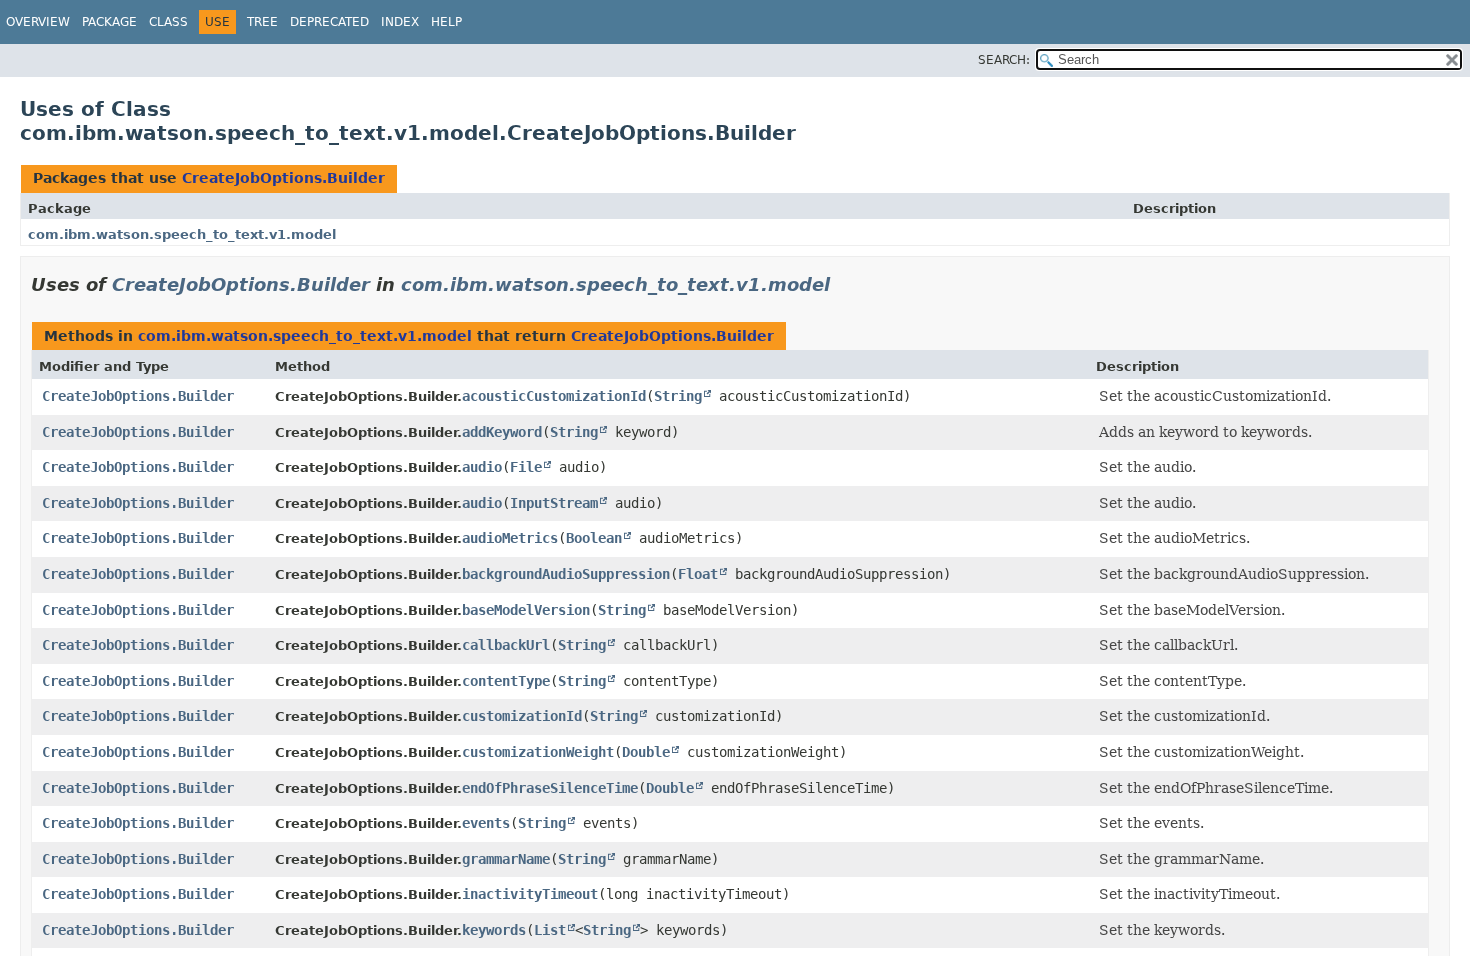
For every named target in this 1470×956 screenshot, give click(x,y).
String (678, 396)
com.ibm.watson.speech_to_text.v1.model (182, 234)
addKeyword (502, 432)
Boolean (594, 538)
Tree (262, 22)
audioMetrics (510, 538)
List (550, 930)
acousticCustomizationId (554, 396)
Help (446, 22)
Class (168, 22)
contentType (506, 681)
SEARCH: (1004, 60)
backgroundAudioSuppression (566, 574)
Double (646, 752)
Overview (38, 22)
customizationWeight (538, 752)
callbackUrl (506, 645)
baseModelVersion (526, 610)
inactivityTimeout (530, 894)
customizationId (522, 716)
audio (482, 467)
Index (400, 22)
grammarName (506, 859)
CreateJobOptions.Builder (283, 178)
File (526, 467)
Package (109, 22)
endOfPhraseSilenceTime (550, 788)
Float (698, 574)
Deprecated (329, 22)
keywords (494, 930)
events (486, 823)
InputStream (554, 503)
